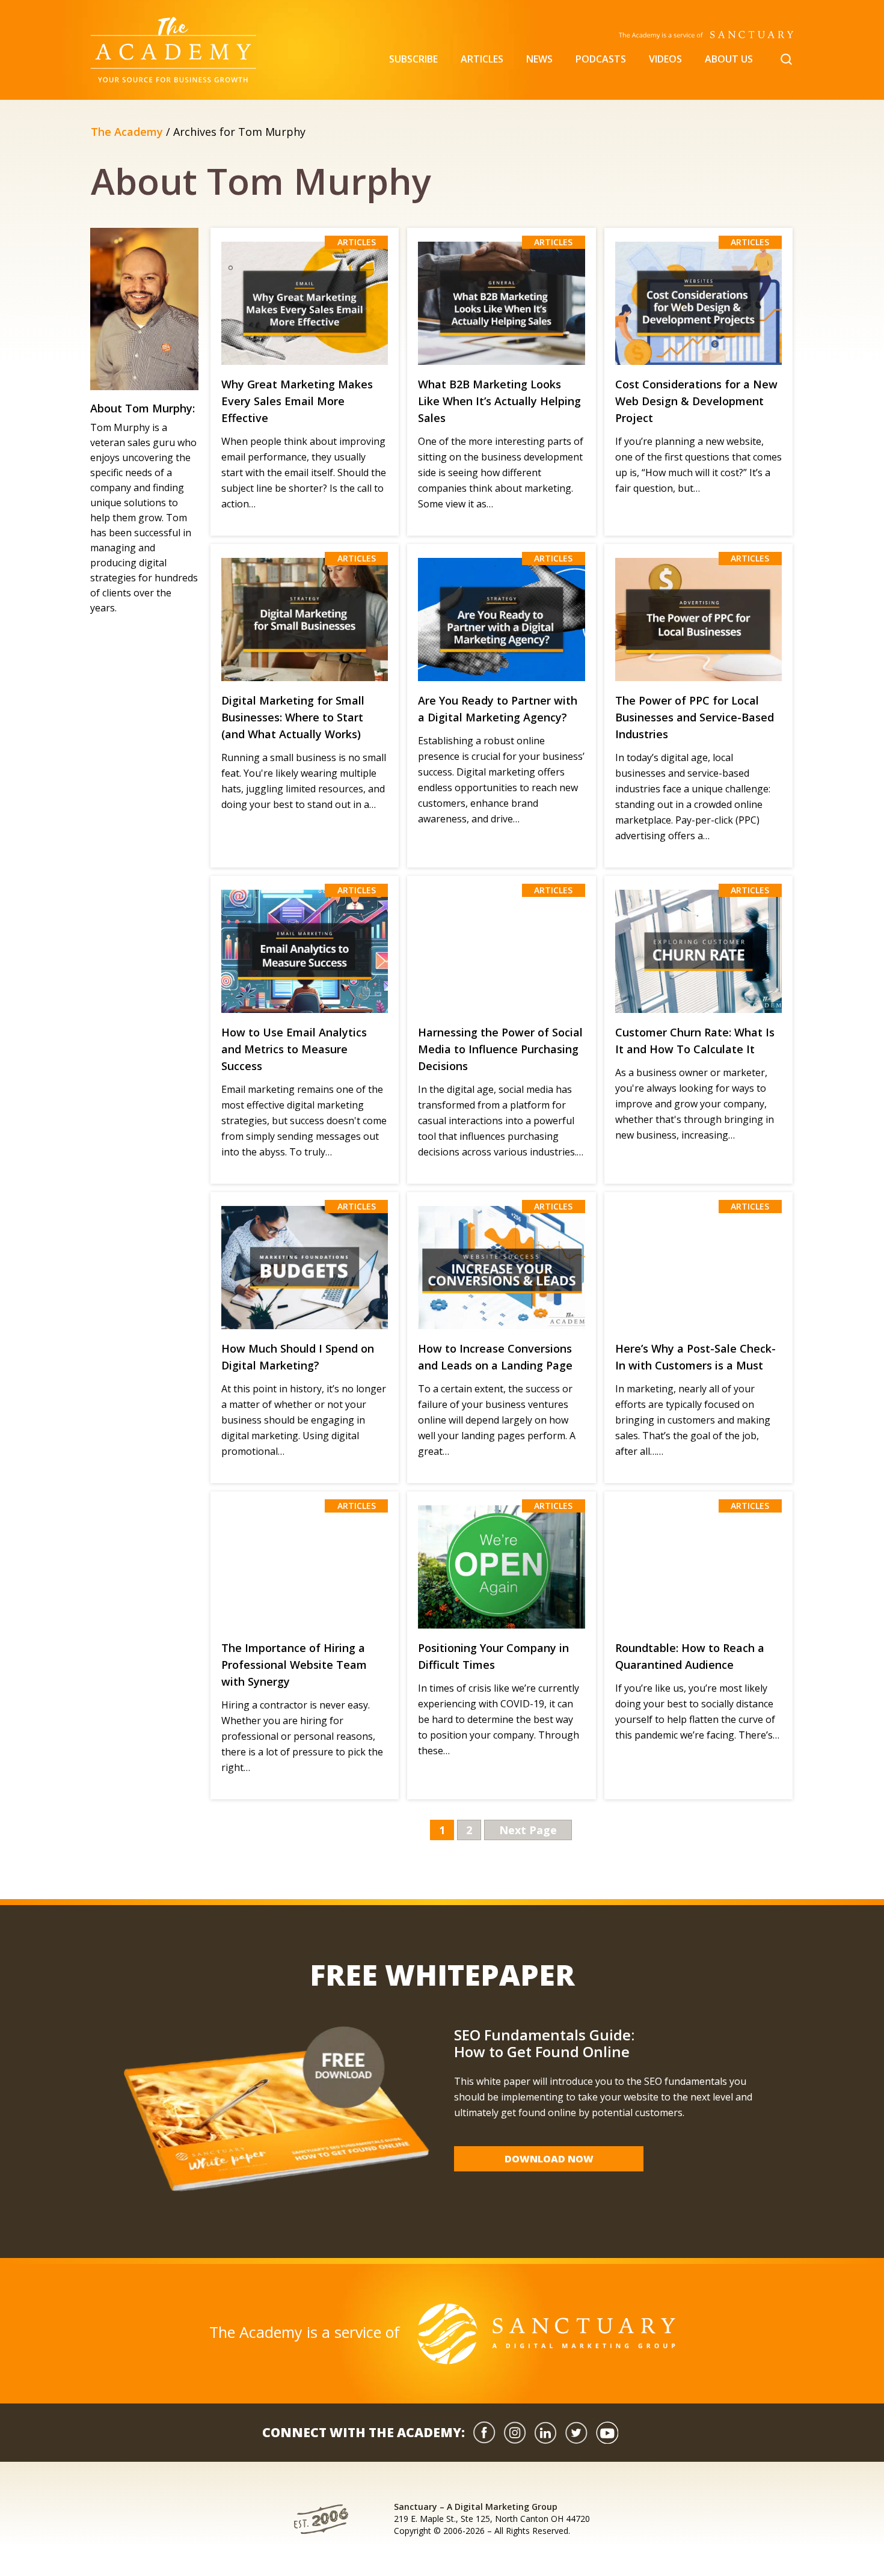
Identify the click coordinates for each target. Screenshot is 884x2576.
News (539, 59)
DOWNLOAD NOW (549, 2159)
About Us (729, 59)
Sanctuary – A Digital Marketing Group (476, 2507)
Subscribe (413, 59)
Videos (665, 59)
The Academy (127, 132)
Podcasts (601, 59)
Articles (482, 59)
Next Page (528, 1830)
